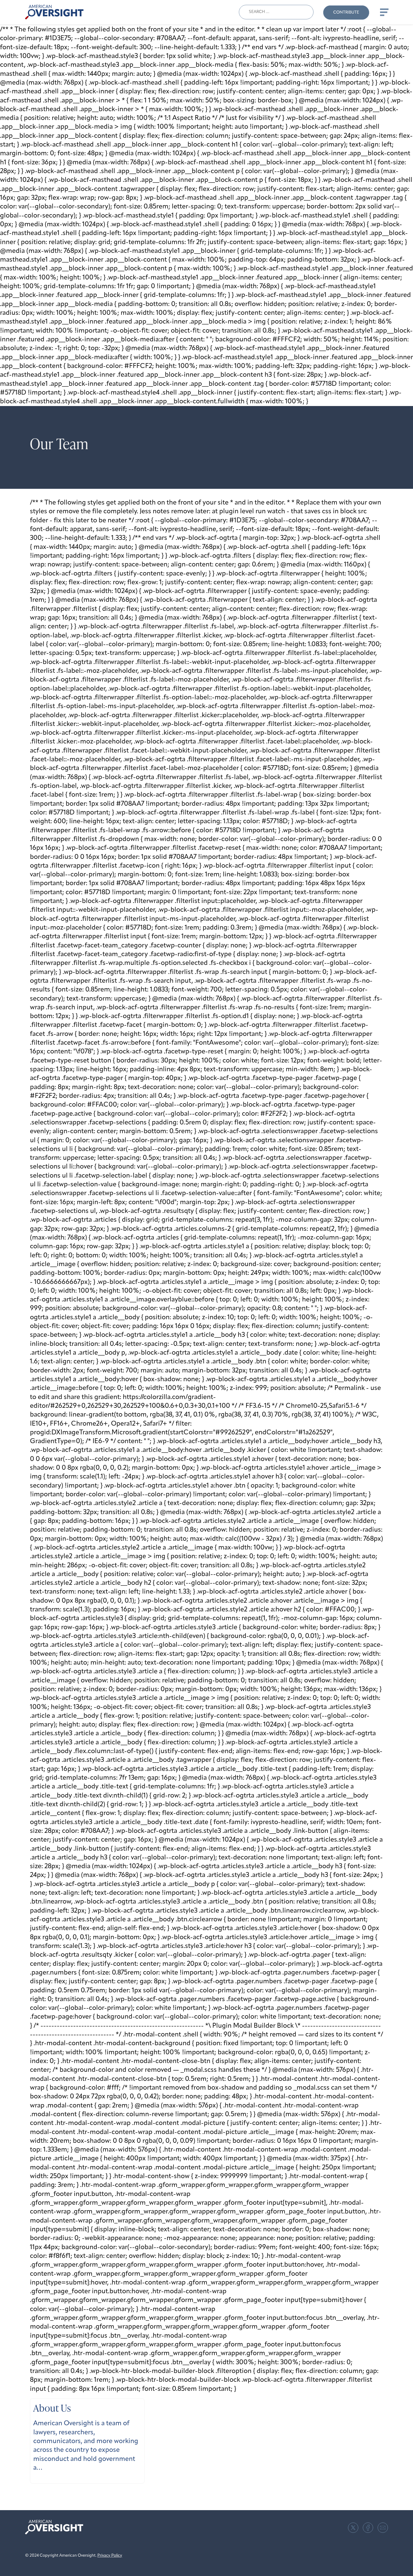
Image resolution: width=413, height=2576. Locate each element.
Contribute (346, 13)
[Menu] (384, 12)
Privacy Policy (110, 2556)
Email (383, 2528)
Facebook (368, 2528)
